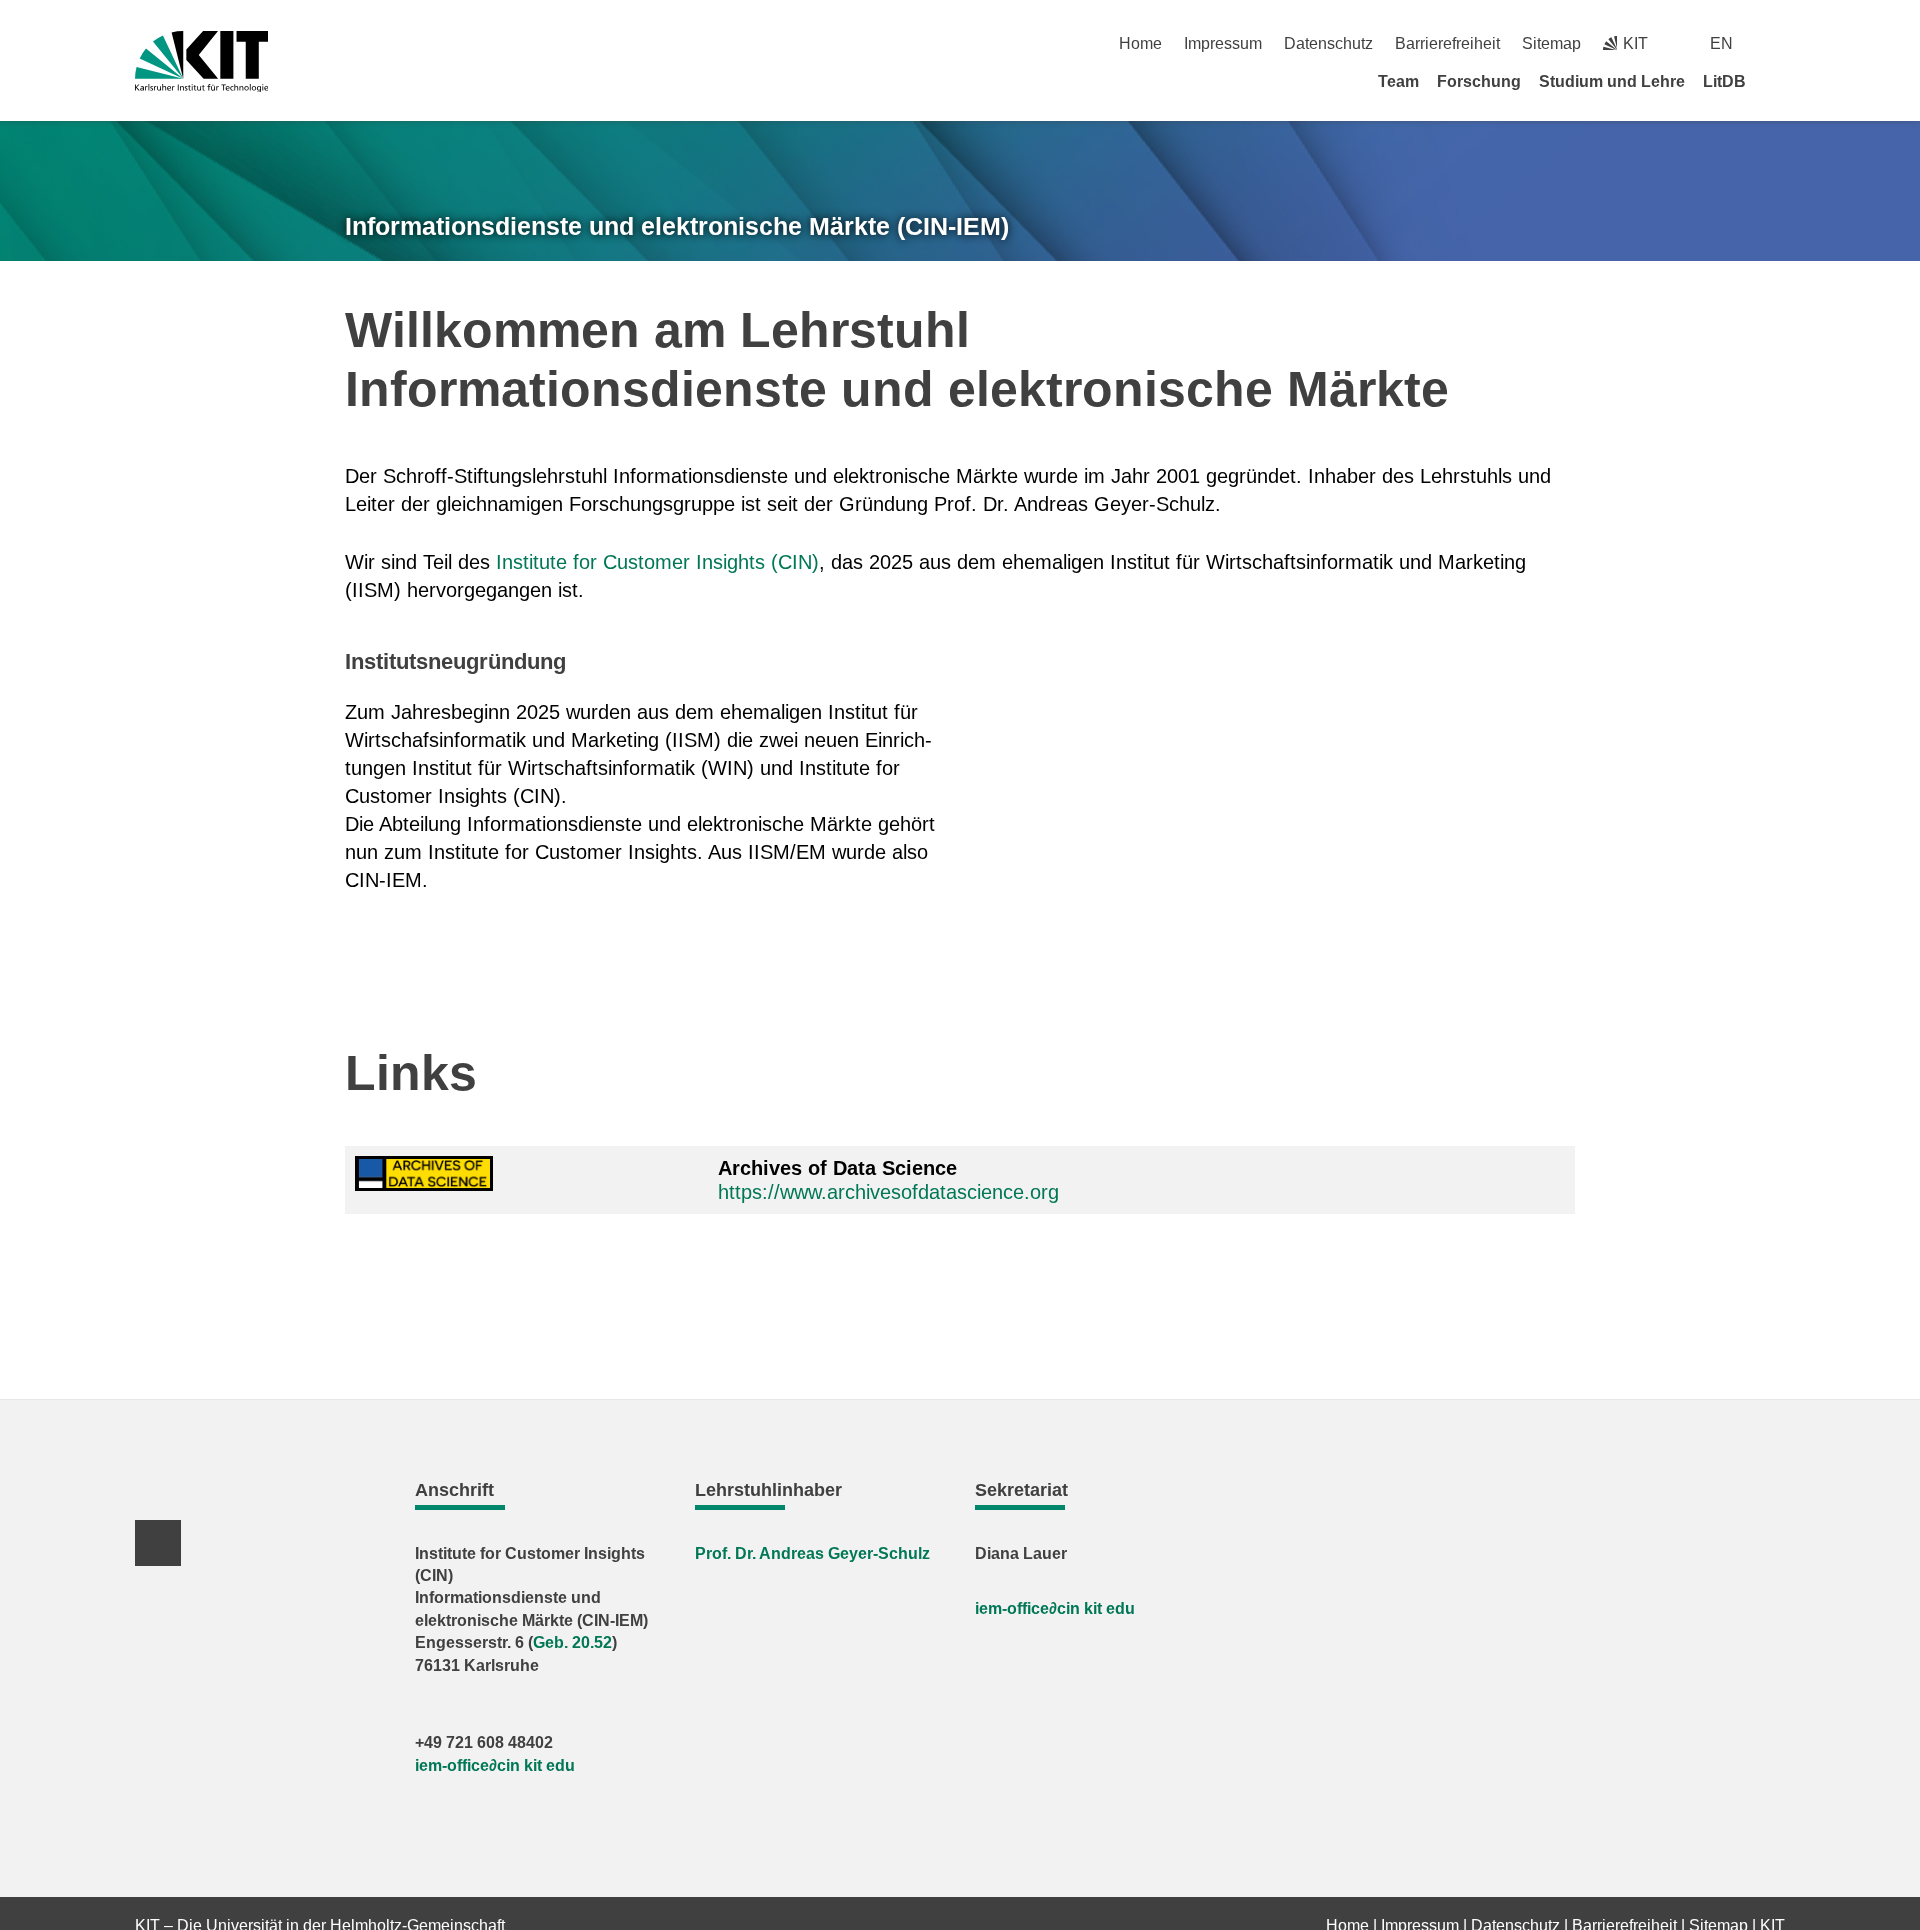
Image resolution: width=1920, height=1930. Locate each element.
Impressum (1223, 43)
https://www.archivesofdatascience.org (888, 1192)
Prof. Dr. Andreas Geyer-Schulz (812, 1553)
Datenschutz (1328, 43)
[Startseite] (1778, 81)
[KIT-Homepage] (201, 61)
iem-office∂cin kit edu (495, 1765)
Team (1398, 81)
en (1721, 43)
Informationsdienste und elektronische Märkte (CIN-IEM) (677, 226)
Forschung (1479, 81)
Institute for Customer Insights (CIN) (657, 562)
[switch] (1777, 43)
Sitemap (1551, 43)
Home (1140, 43)
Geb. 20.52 (572, 1642)
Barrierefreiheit (1447, 43)
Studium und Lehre (1612, 81)
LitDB (1724, 81)
